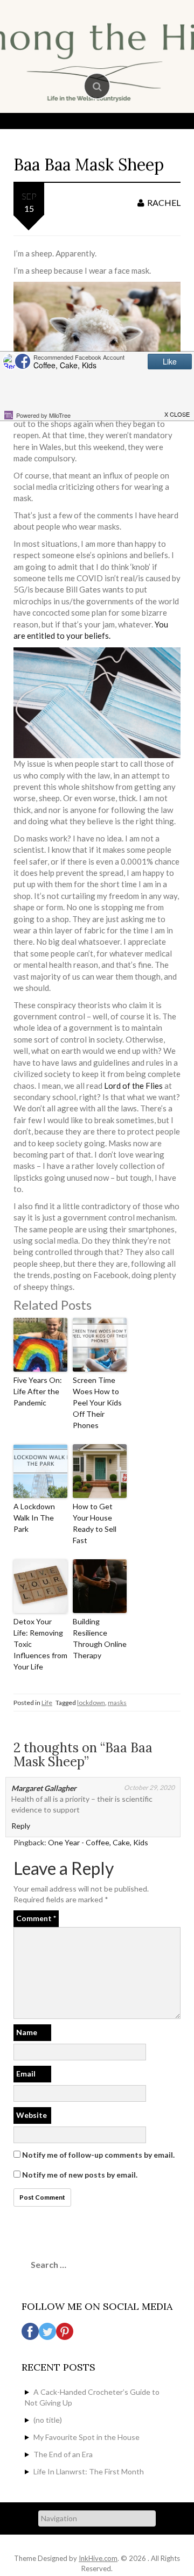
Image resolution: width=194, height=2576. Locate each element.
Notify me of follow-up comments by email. (98, 2155)
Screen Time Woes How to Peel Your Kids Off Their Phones (97, 1403)
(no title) (48, 2420)
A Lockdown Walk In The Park (34, 1518)
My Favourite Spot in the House (86, 2437)
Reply (21, 1826)
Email (26, 2074)
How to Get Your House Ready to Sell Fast (95, 1523)
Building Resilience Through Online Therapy (100, 1638)
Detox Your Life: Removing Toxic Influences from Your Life (40, 1644)
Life (47, 1703)
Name (27, 2032)
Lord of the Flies (133, 1086)
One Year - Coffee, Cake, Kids (98, 1842)
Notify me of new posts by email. (80, 2175)
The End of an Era (63, 2454)
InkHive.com (98, 2558)
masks (117, 1703)
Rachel (164, 202)
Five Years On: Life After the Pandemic (38, 1391)
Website (32, 2115)
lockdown (91, 1703)
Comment (36, 1918)
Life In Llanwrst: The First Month (89, 2471)
